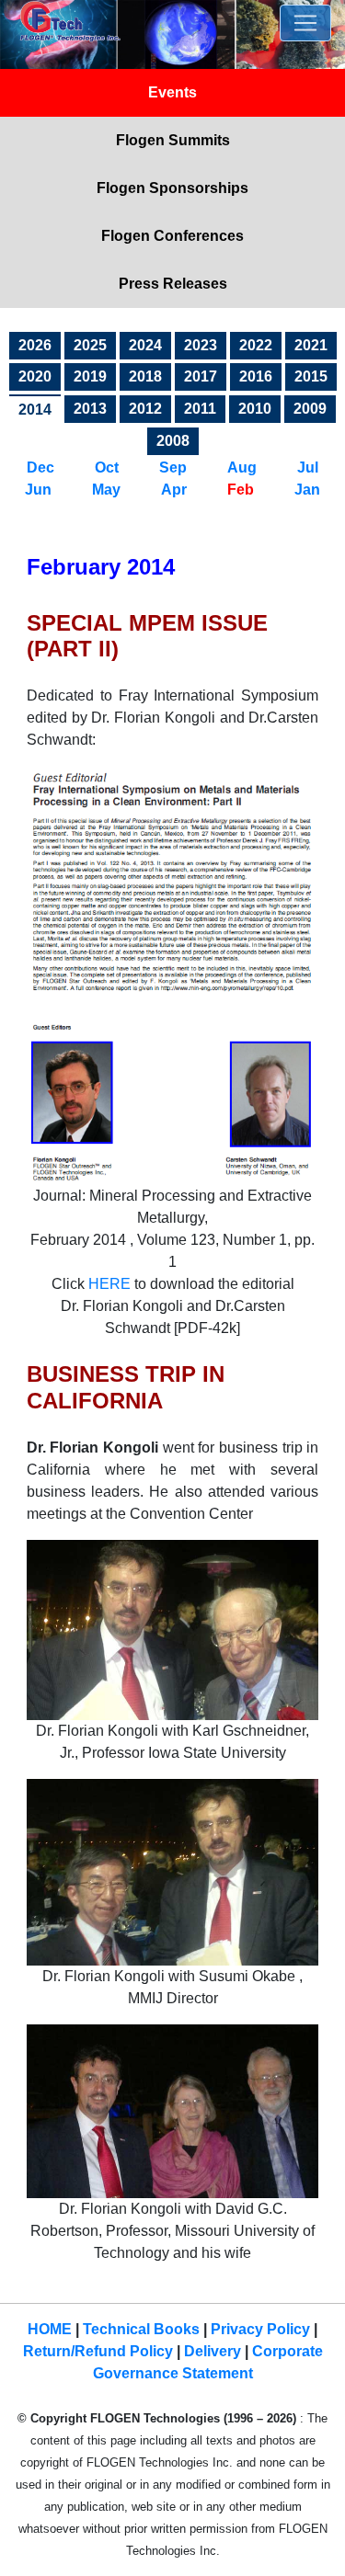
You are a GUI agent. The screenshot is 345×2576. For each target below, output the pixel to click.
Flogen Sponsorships (172, 188)
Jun (38, 490)
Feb (241, 490)
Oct (107, 467)
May (108, 490)
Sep (173, 467)
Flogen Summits (173, 140)
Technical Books (141, 2329)
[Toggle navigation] (305, 23)
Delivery (213, 2351)
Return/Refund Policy (98, 2351)
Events (172, 92)
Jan (307, 490)
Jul (308, 467)
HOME (50, 2329)
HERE (109, 1284)
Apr (176, 490)
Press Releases (173, 284)
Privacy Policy (260, 2329)
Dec (40, 467)
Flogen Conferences (172, 236)
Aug (242, 467)
